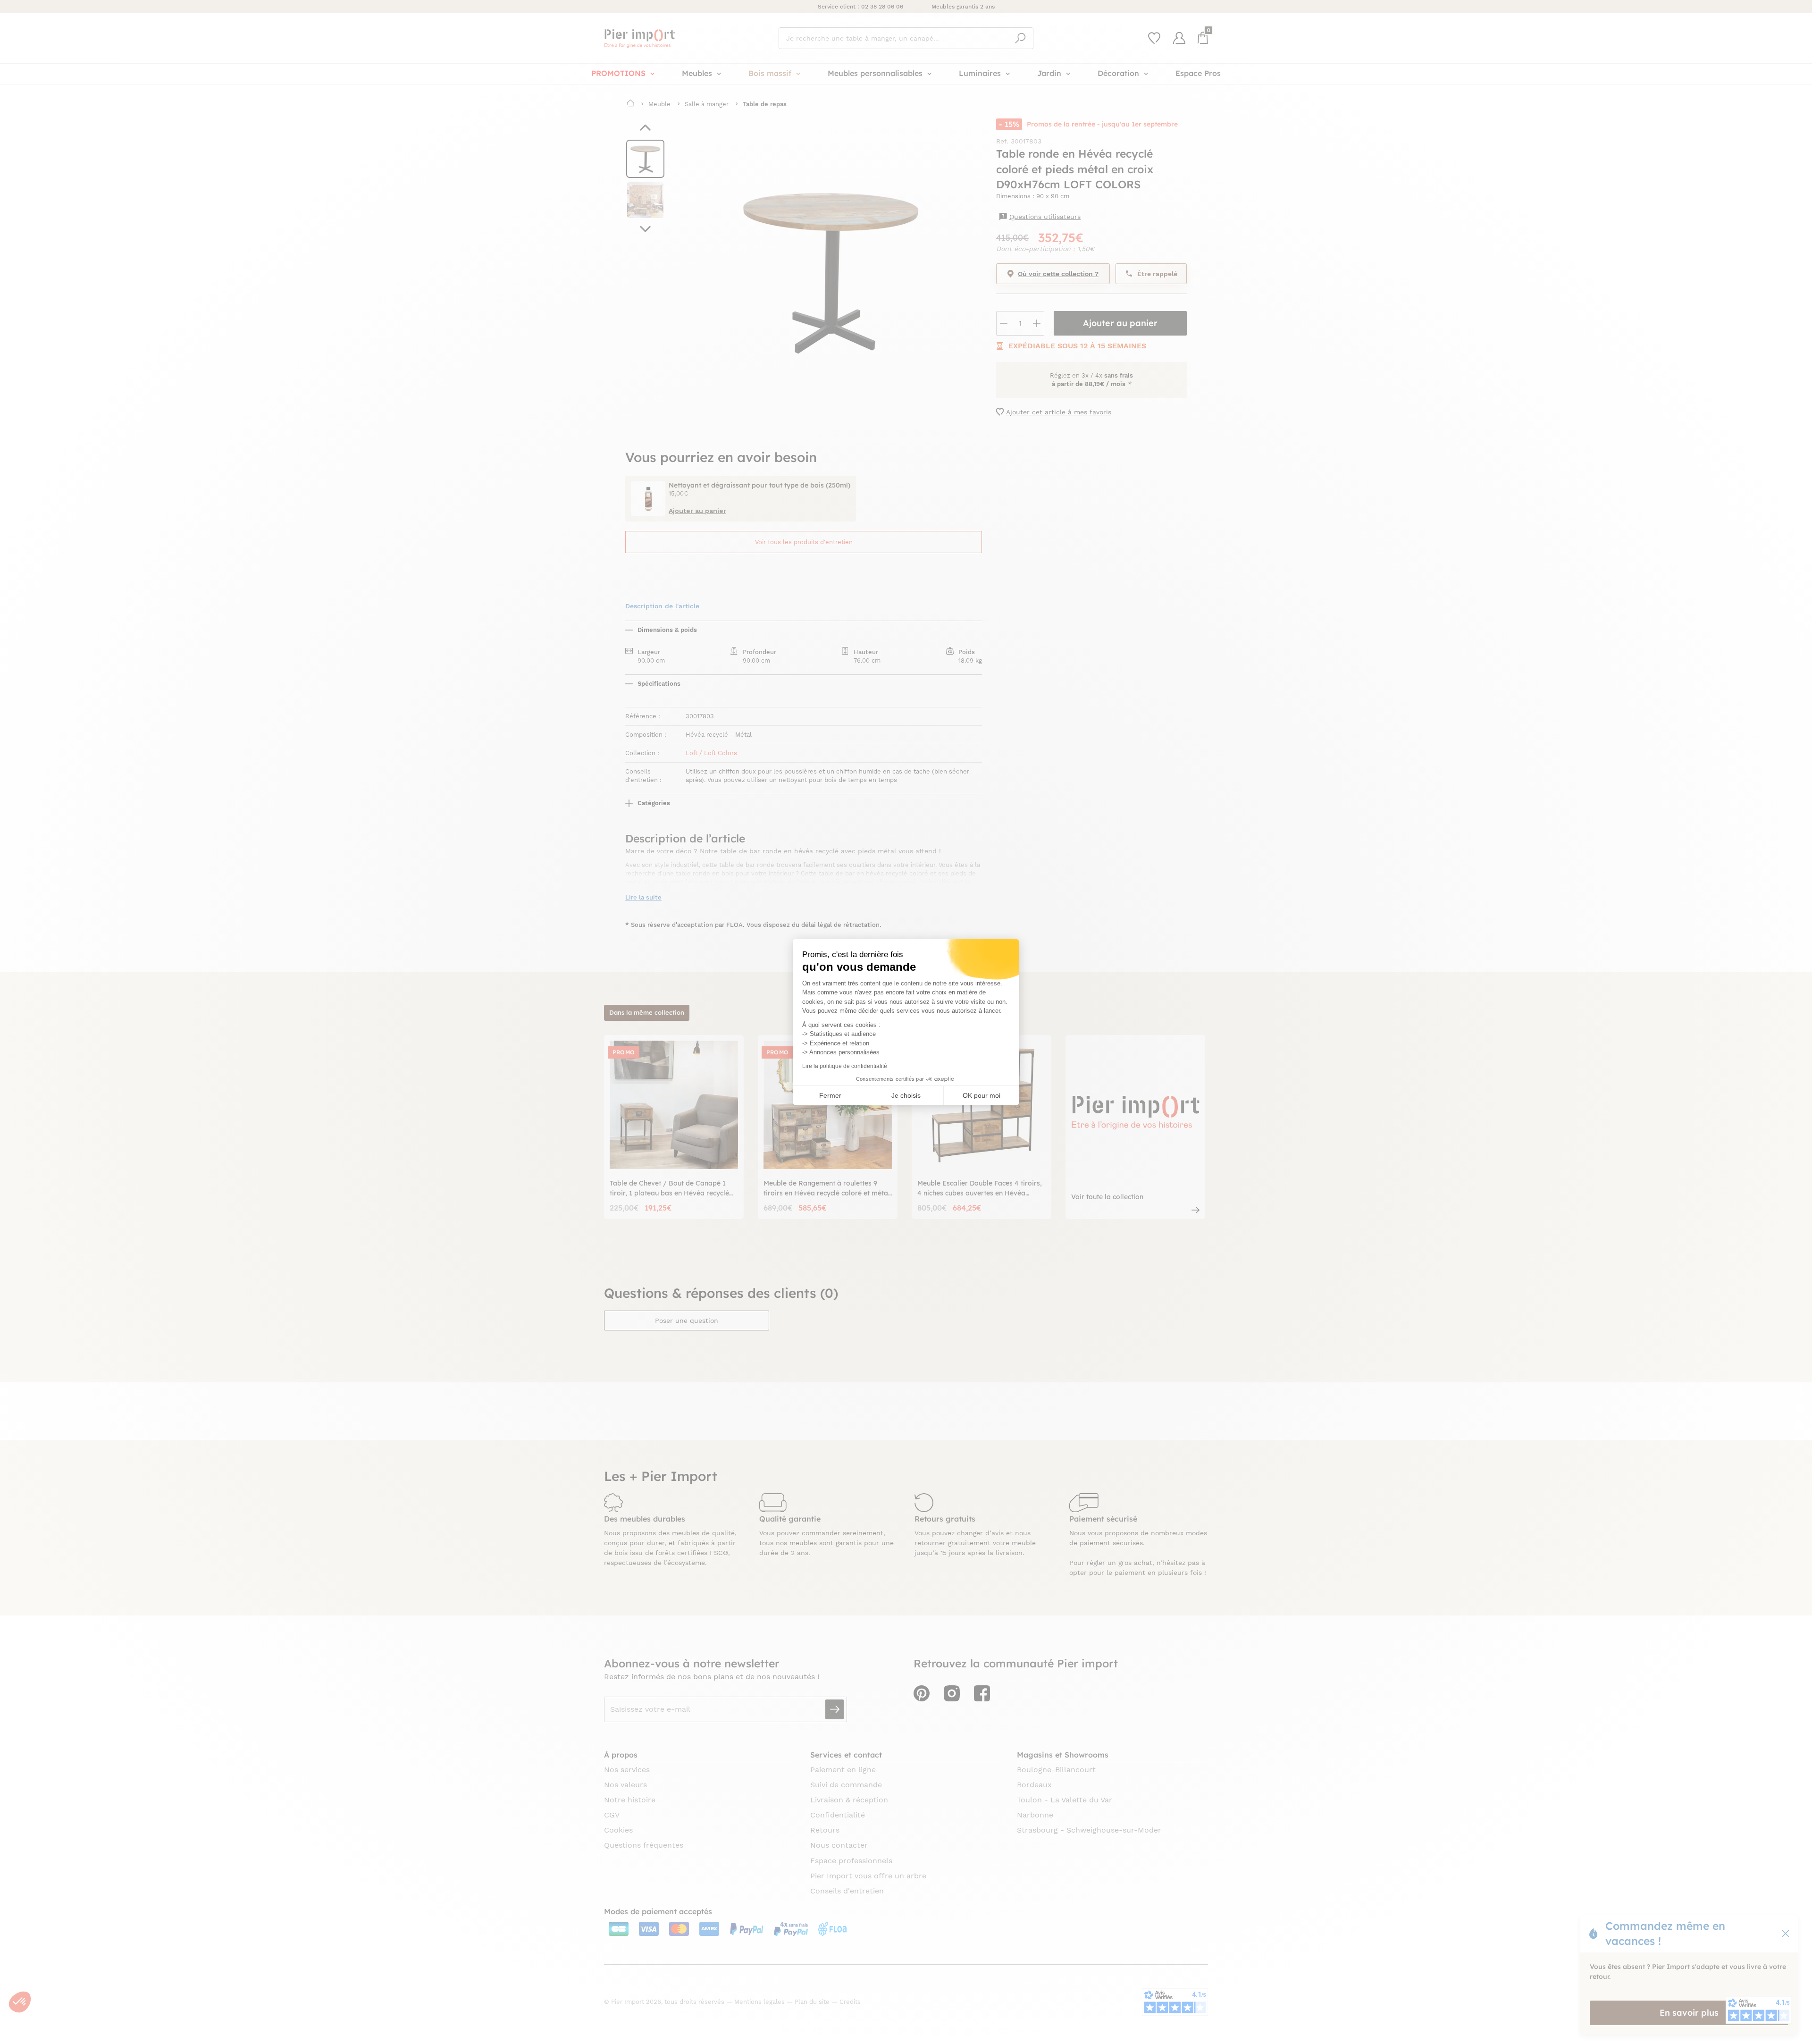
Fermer (830, 1095)
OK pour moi (981, 1095)
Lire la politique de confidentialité (845, 1066)
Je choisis (906, 1095)
